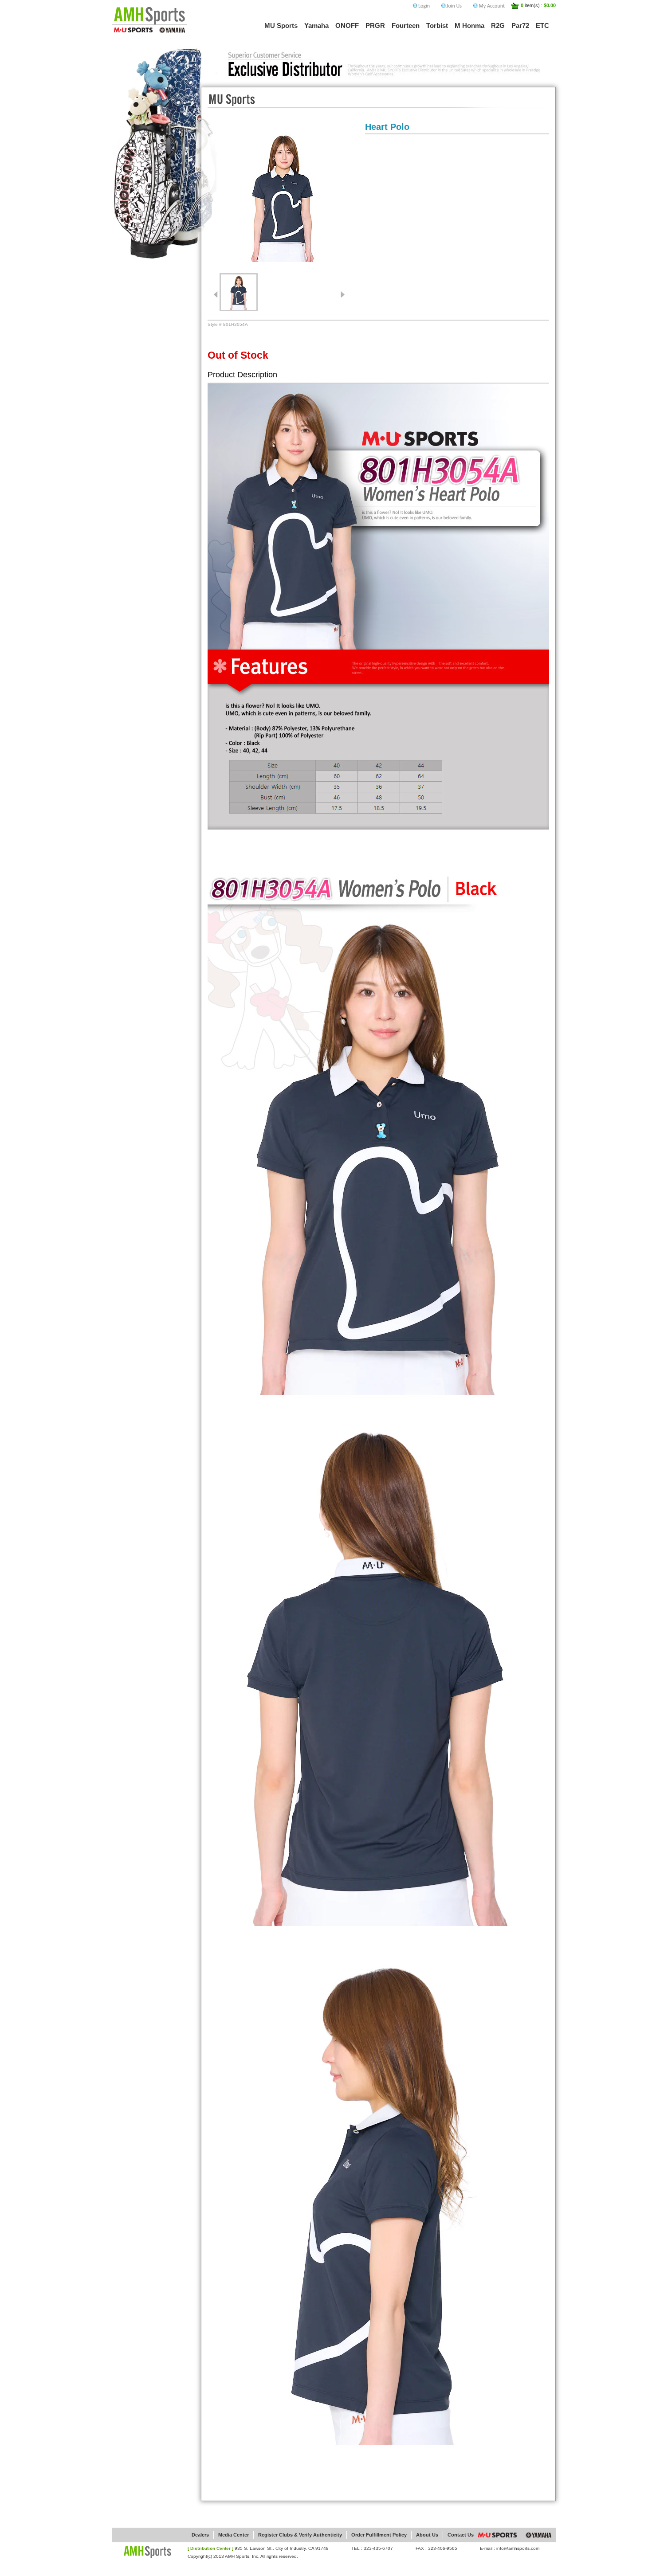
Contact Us (461, 2535)
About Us (427, 2535)
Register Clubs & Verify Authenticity (300, 2535)
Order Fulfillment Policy (379, 2535)
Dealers (200, 2535)
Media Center (234, 2535)
